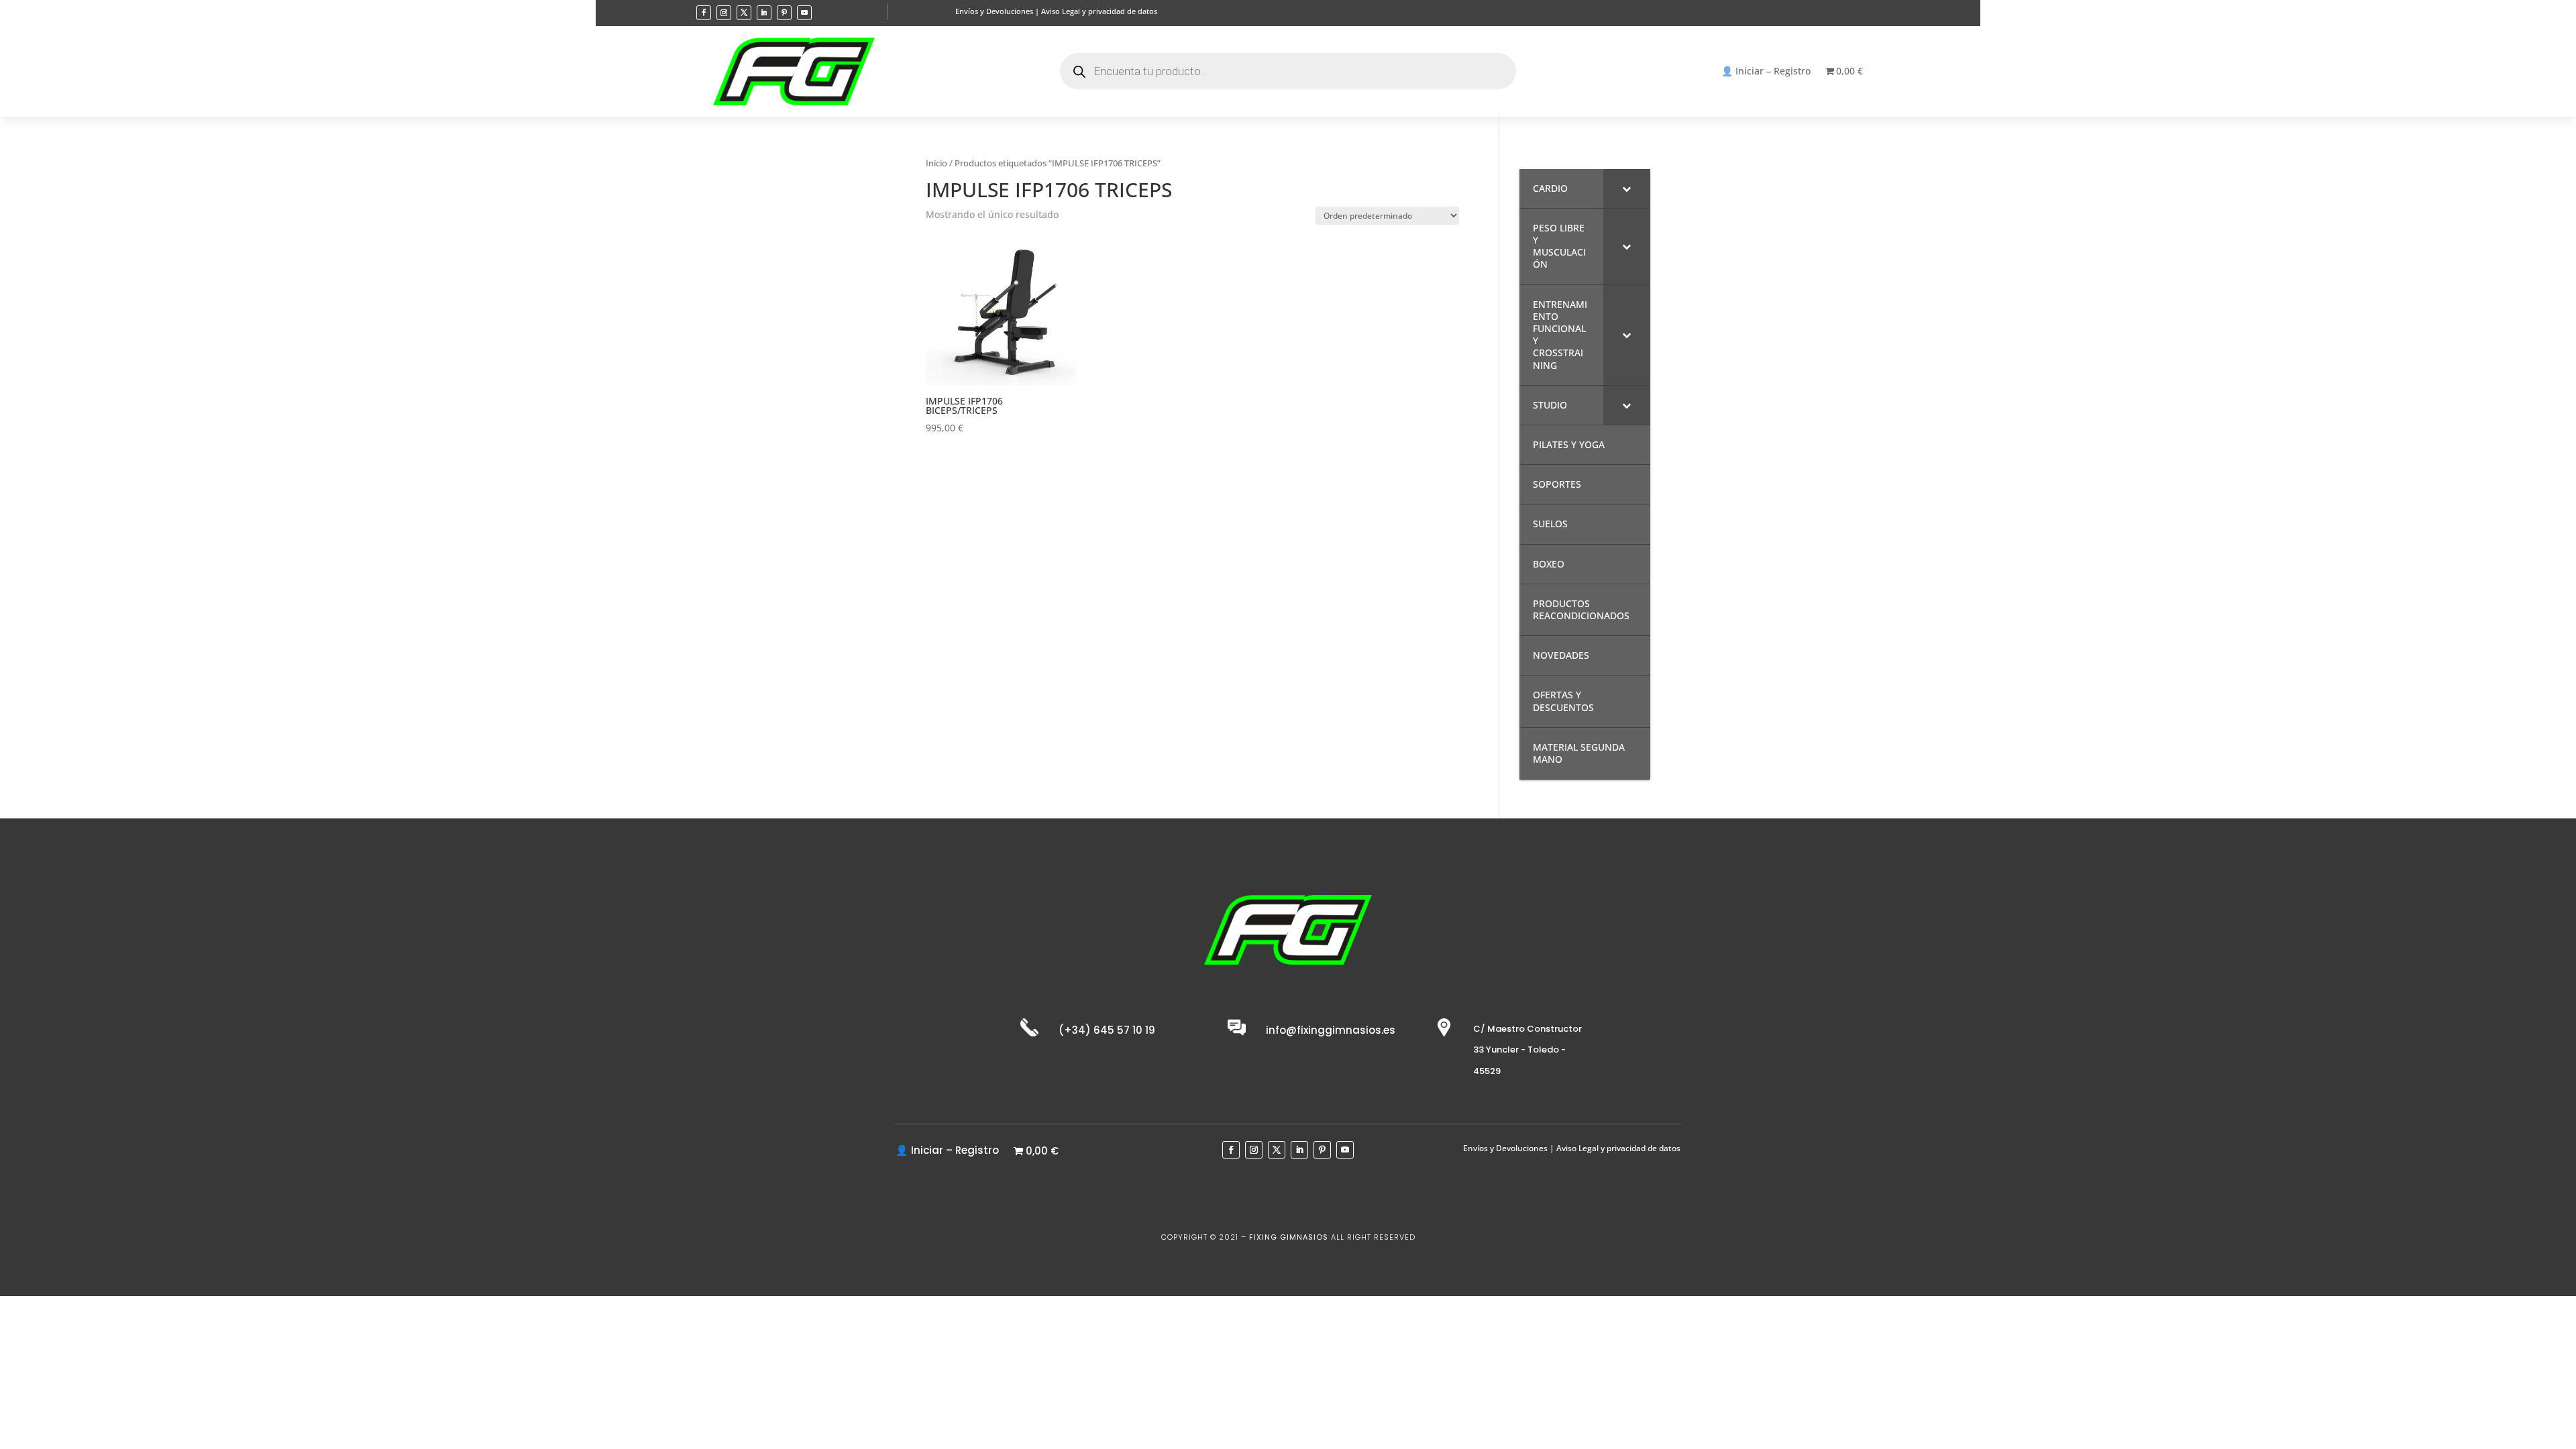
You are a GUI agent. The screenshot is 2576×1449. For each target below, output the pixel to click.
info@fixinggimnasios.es (1331, 1030)
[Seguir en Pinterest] (784, 13)
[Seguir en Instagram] (724, 13)
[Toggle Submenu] (1627, 189)
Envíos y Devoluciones (994, 11)
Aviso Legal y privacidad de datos (1099, 11)
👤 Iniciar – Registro (1766, 72)
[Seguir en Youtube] (804, 13)
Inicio (936, 163)
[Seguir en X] (744, 13)
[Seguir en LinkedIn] (764, 13)
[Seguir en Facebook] (704, 13)
